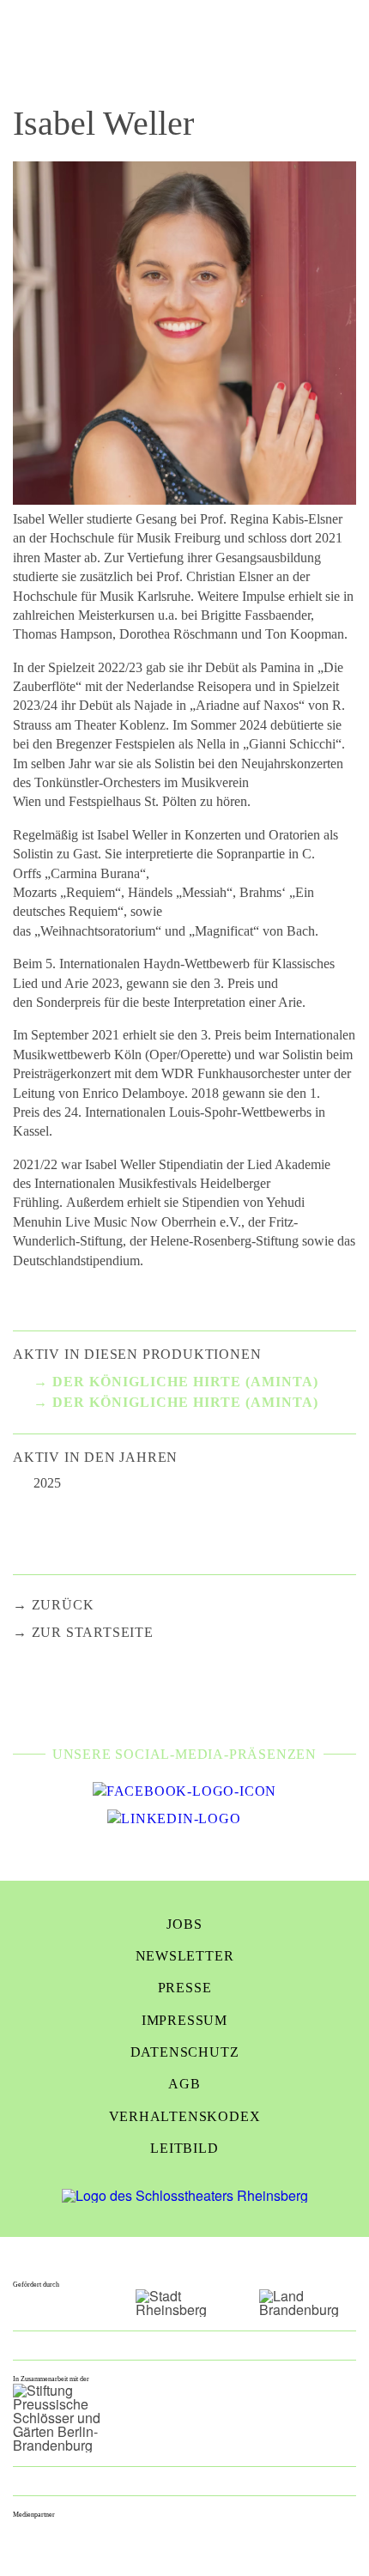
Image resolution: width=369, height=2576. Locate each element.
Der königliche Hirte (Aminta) (185, 1382)
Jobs (184, 1924)
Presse (185, 1988)
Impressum (184, 2020)
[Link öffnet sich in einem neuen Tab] (184, 1791)
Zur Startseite (93, 1632)
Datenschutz (185, 2052)
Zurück (63, 1605)
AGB (184, 2084)
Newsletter (185, 1956)
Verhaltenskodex (185, 2116)
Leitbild (184, 2148)
